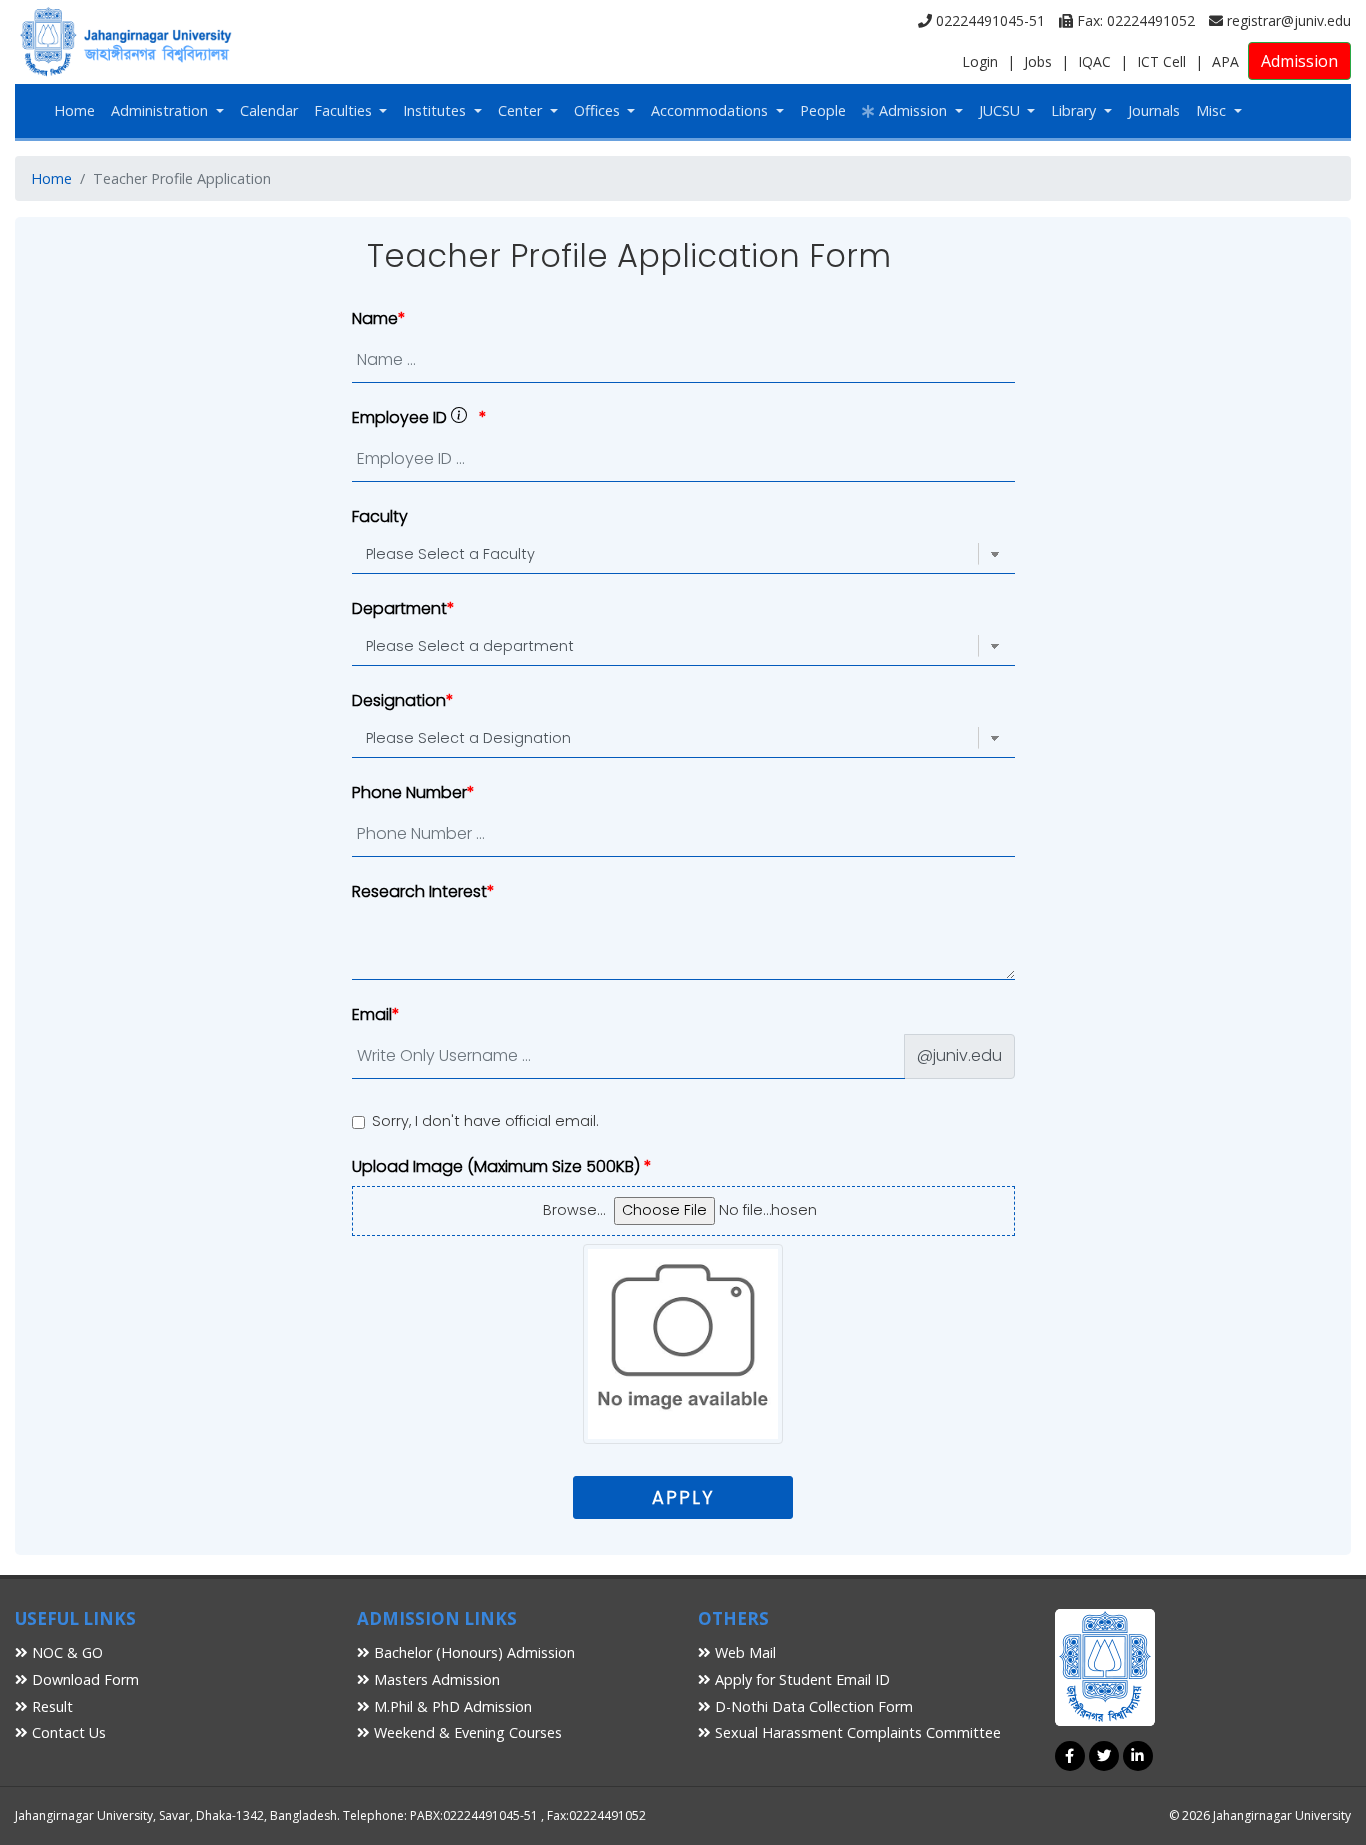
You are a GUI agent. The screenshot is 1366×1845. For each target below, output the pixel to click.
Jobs (1038, 61)
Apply (683, 1497)
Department (399, 608)
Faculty (380, 516)
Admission (1299, 61)
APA (1225, 61)
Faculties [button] (345, 110)
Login (980, 61)
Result (50, 1706)
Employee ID (401, 417)
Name (375, 318)
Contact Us (67, 1732)
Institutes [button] (436, 110)
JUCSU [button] (1001, 110)
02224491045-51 (988, 20)
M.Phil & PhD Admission (451, 1706)
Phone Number (409, 792)
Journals (1154, 110)
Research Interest (419, 891)
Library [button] (1075, 110)
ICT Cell (1161, 61)
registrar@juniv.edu (1287, 20)
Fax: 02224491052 (1134, 20)
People (823, 110)
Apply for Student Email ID (800, 1679)
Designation (399, 700)
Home (74, 110)
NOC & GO (65, 1652)
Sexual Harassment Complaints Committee (856, 1732)
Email (372, 1014)
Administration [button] (161, 110)
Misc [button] (1213, 110)
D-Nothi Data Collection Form (812, 1706)
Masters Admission (435, 1679)
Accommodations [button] (711, 110)
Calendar (269, 110)
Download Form (83, 1679)
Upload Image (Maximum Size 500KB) (498, 1166)
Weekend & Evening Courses (466, 1732)
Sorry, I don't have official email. (485, 1121)
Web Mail (743, 1652)
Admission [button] (913, 110)
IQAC (1094, 61)
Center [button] (522, 110)
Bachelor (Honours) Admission (472, 1652)
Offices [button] (599, 110)
